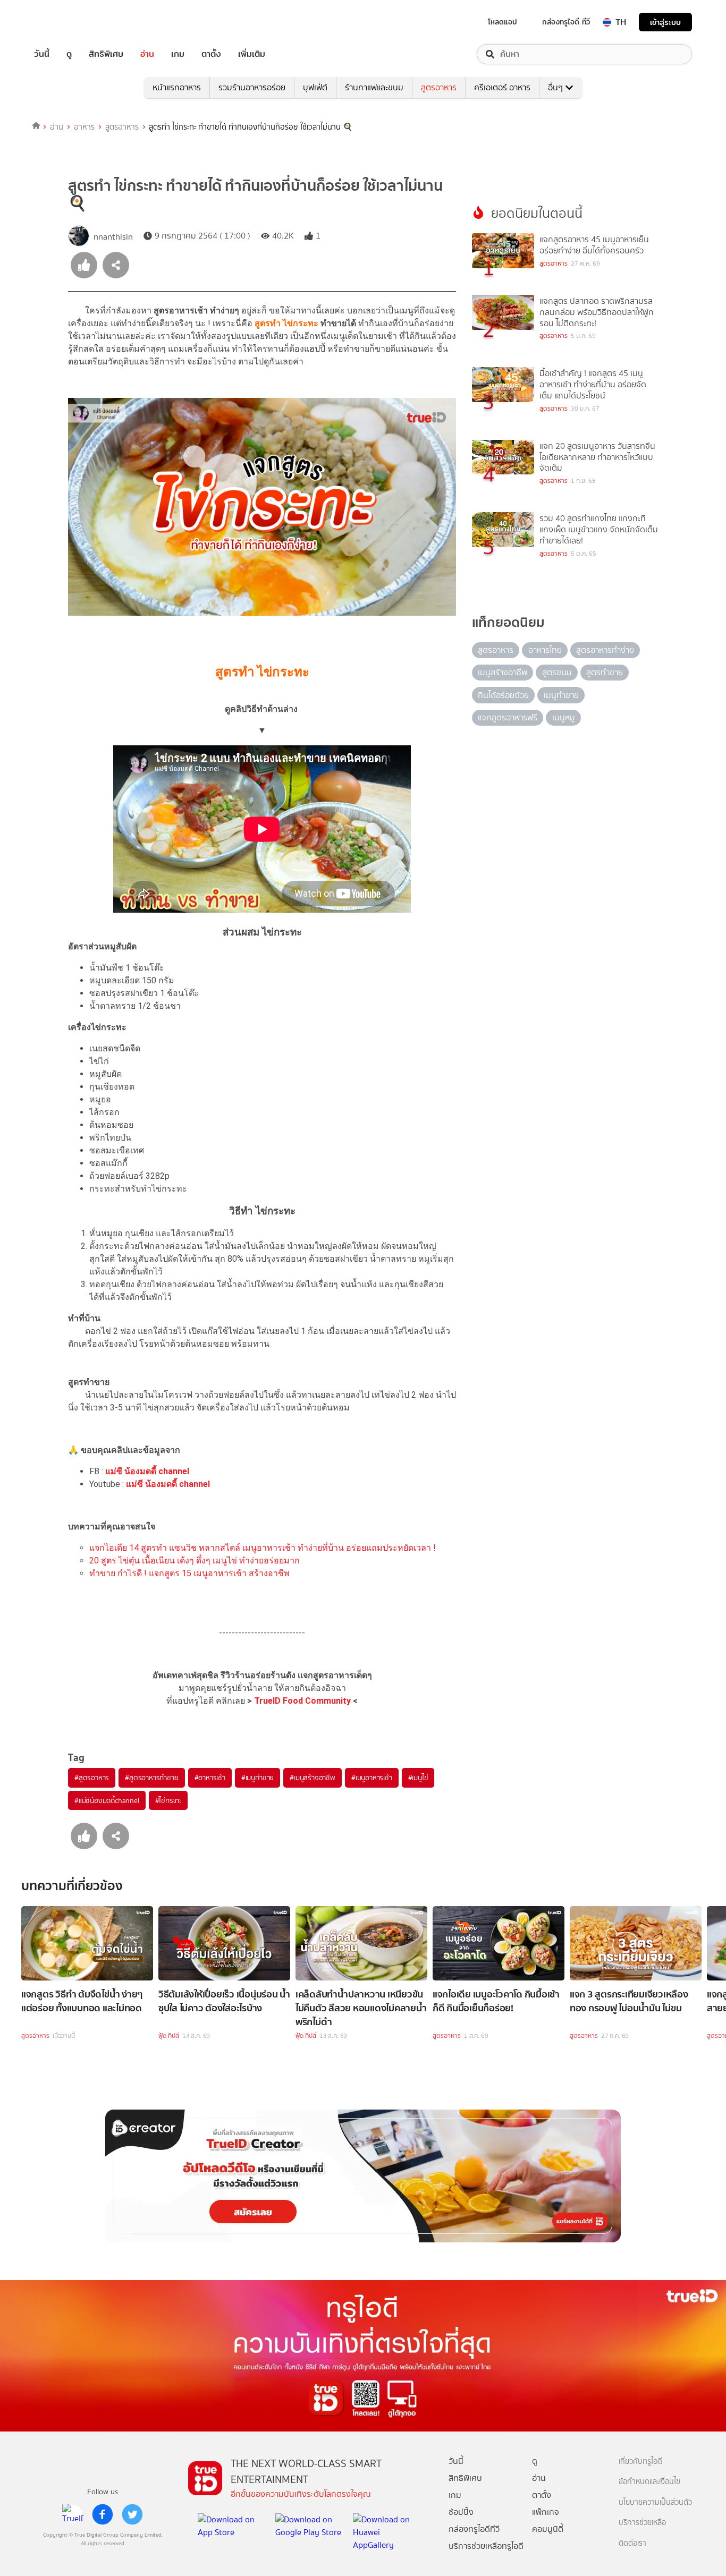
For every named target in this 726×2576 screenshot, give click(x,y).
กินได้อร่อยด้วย (503, 695)
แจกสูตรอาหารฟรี (508, 717)
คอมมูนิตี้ (548, 2529)
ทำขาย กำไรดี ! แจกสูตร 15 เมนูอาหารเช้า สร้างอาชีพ (189, 1573)
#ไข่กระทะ (168, 1800)
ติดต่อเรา (632, 2543)
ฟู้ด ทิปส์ (169, 2036)
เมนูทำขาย (561, 695)
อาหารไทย (545, 650)
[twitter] (132, 2514)
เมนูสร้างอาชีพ (503, 672)
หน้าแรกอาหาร (177, 87)
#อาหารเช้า (210, 1778)
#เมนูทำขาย (258, 1778)
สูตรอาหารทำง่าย (605, 650)
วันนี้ (42, 54)
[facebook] (103, 2514)
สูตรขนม (557, 672)
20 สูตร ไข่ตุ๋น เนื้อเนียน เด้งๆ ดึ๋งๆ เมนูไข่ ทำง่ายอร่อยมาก (195, 1561)
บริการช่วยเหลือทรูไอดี (486, 2546)
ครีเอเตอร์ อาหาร (502, 87)
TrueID (66, 22)
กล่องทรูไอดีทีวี (474, 2529)
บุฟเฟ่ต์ (315, 87)
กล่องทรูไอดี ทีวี (566, 22)
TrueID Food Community (302, 1701)
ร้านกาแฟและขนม (374, 87)
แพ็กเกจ (546, 2512)
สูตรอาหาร (439, 87)
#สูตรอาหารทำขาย (151, 1778)
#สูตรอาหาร (92, 1778)
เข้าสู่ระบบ (665, 22)
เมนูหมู (564, 717)
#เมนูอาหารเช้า (372, 1778)
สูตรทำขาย (605, 672)
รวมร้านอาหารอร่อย (252, 87)
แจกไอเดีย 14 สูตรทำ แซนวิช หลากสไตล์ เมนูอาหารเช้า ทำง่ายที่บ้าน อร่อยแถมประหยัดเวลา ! (263, 1548)
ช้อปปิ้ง (461, 2512)
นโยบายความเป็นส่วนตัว (655, 2502)
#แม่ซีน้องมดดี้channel (107, 1800)
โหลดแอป (503, 22)
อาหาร (84, 127)
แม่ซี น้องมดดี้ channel (147, 1471)
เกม (178, 54)
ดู (69, 54)
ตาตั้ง (211, 54)
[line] (73, 2514)
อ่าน (147, 54)
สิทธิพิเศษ (106, 54)
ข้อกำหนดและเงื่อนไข (649, 2482)
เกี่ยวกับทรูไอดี (640, 2462)
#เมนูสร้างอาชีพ (313, 1778)
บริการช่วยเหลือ (642, 2523)
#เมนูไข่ (418, 1778)
